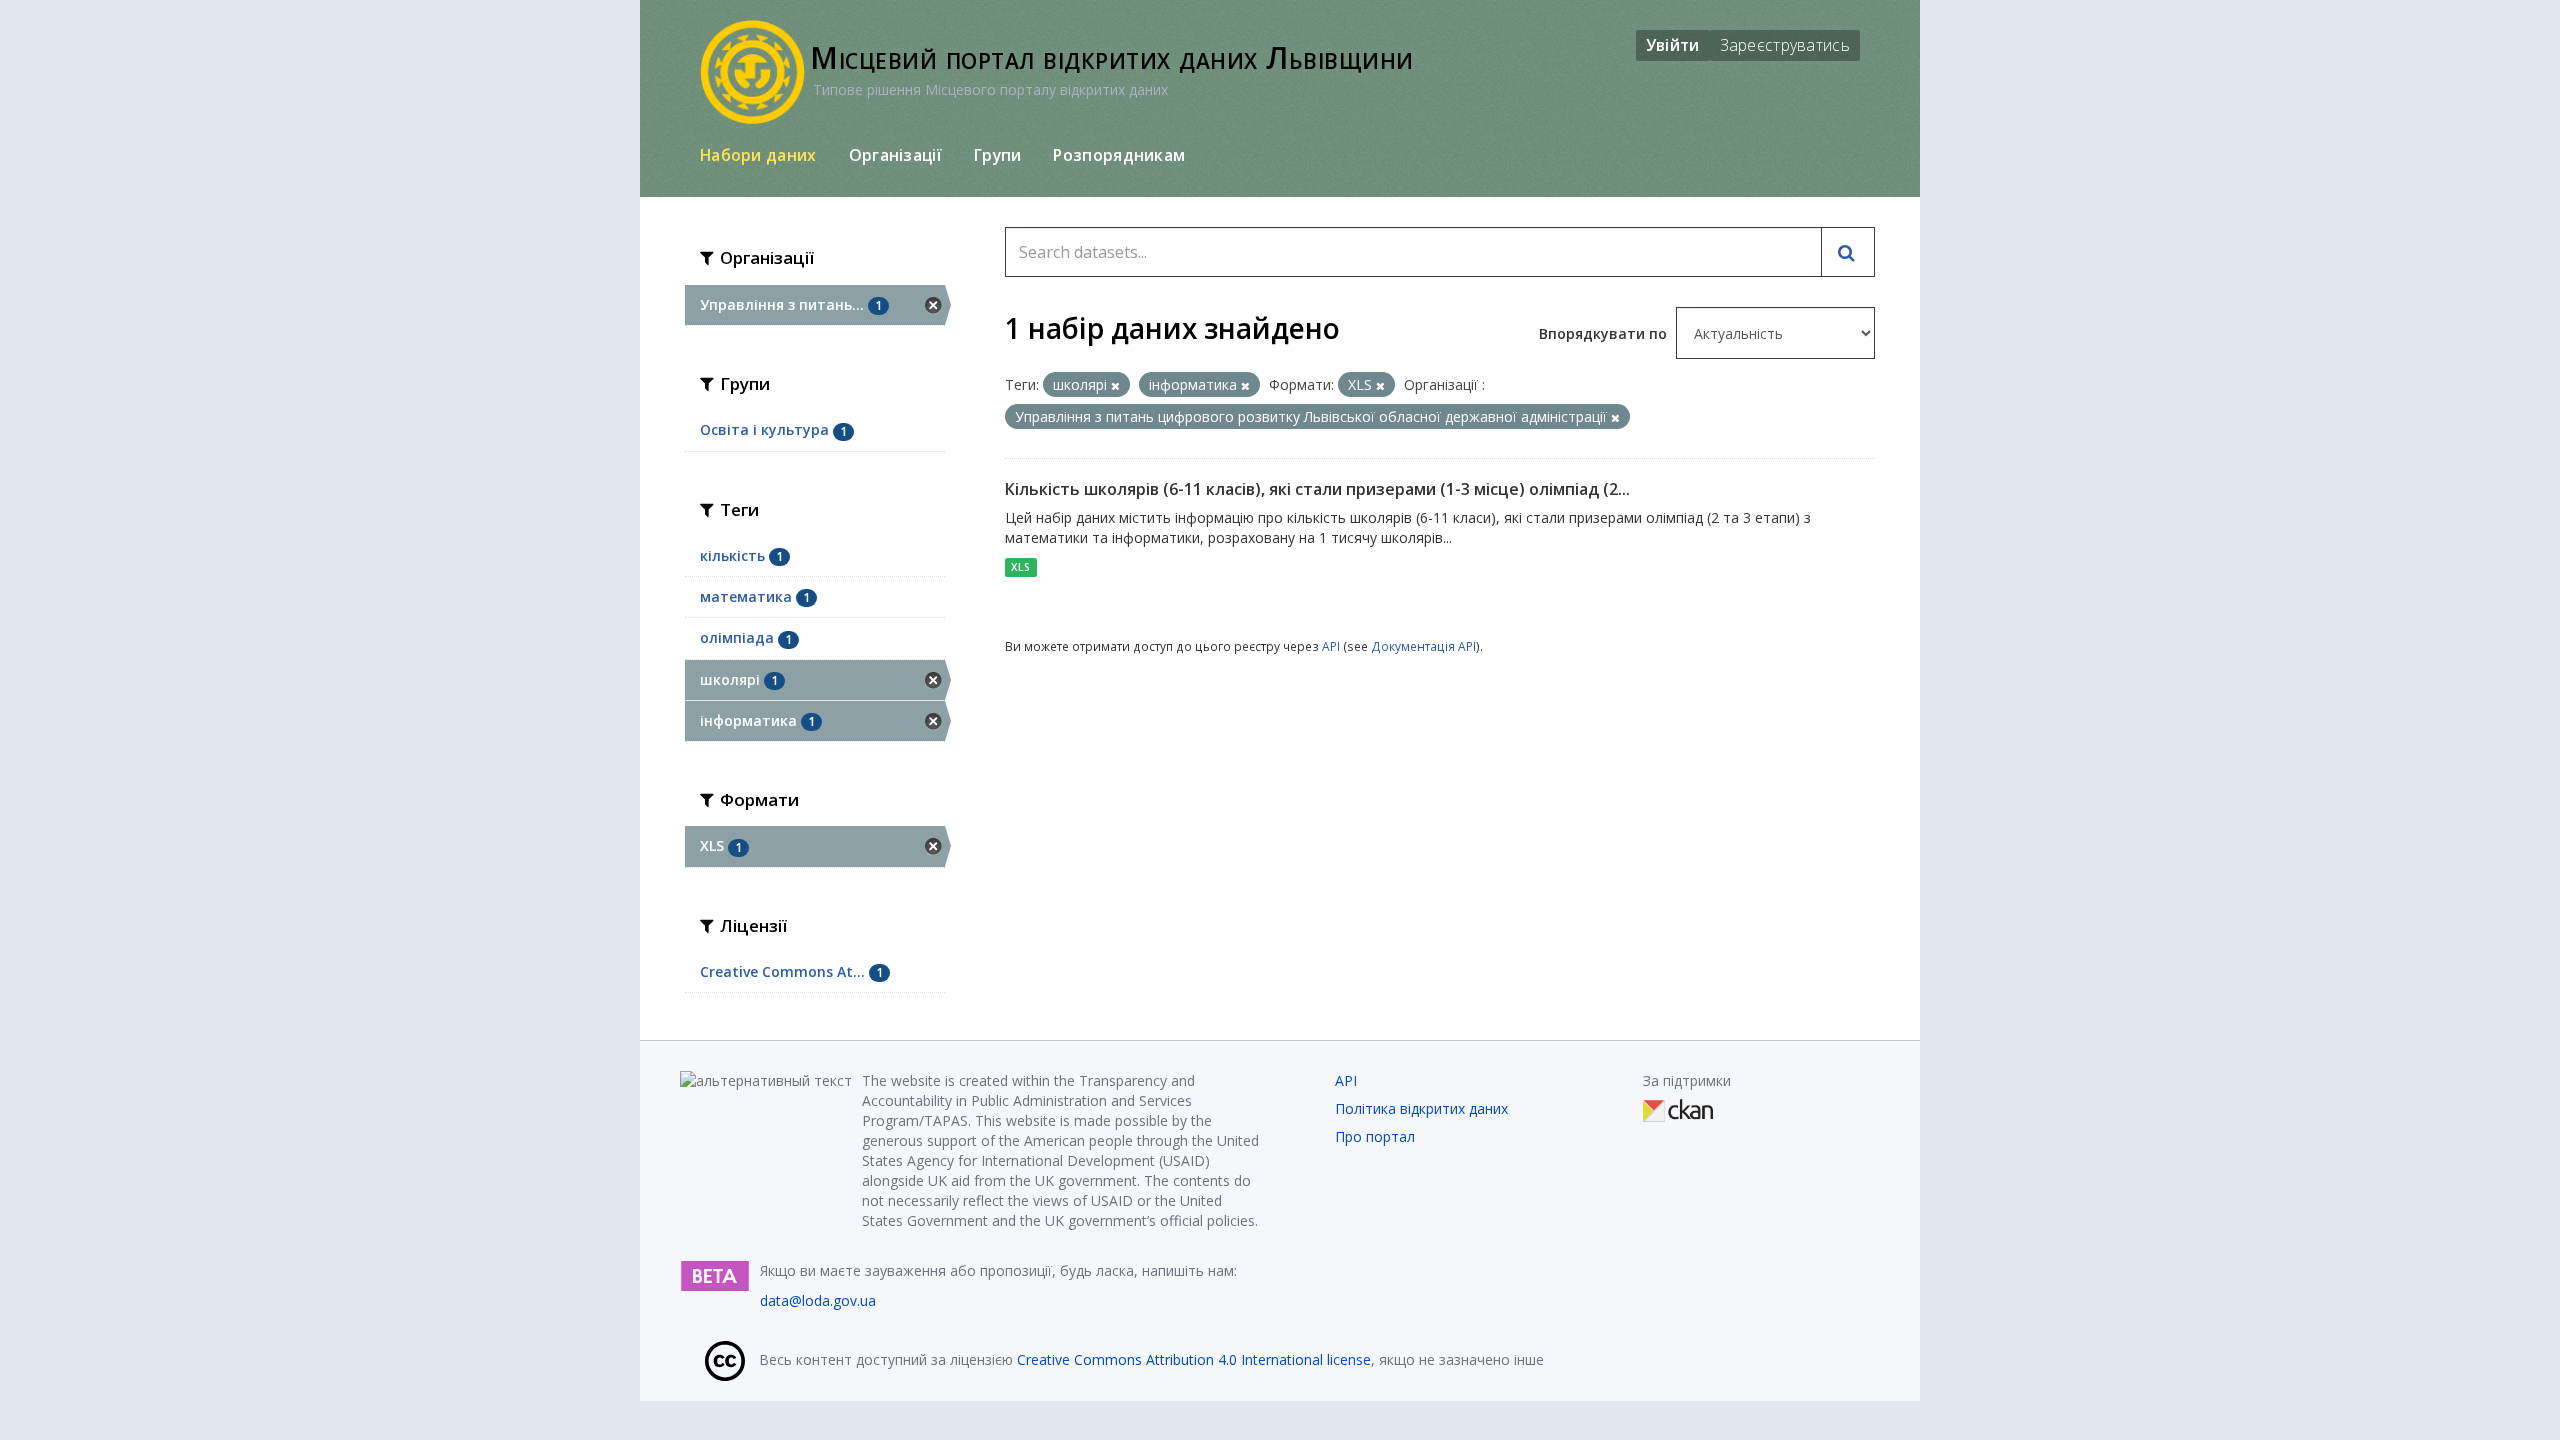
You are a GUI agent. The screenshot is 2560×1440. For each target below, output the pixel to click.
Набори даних (758, 155)
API (1331, 646)
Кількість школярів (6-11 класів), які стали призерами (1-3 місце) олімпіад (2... (1317, 489)
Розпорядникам (1119, 155)
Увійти (1673, 45)
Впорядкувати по (1605, 333)
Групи (998, 155)
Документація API (1423, 646)
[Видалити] (1115, 385)
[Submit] (1848, 252)
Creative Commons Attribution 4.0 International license (1194, 1359)
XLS (1020, 567)
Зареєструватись (1785, 45)
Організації (895, 155)
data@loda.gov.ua (818, 1300)
